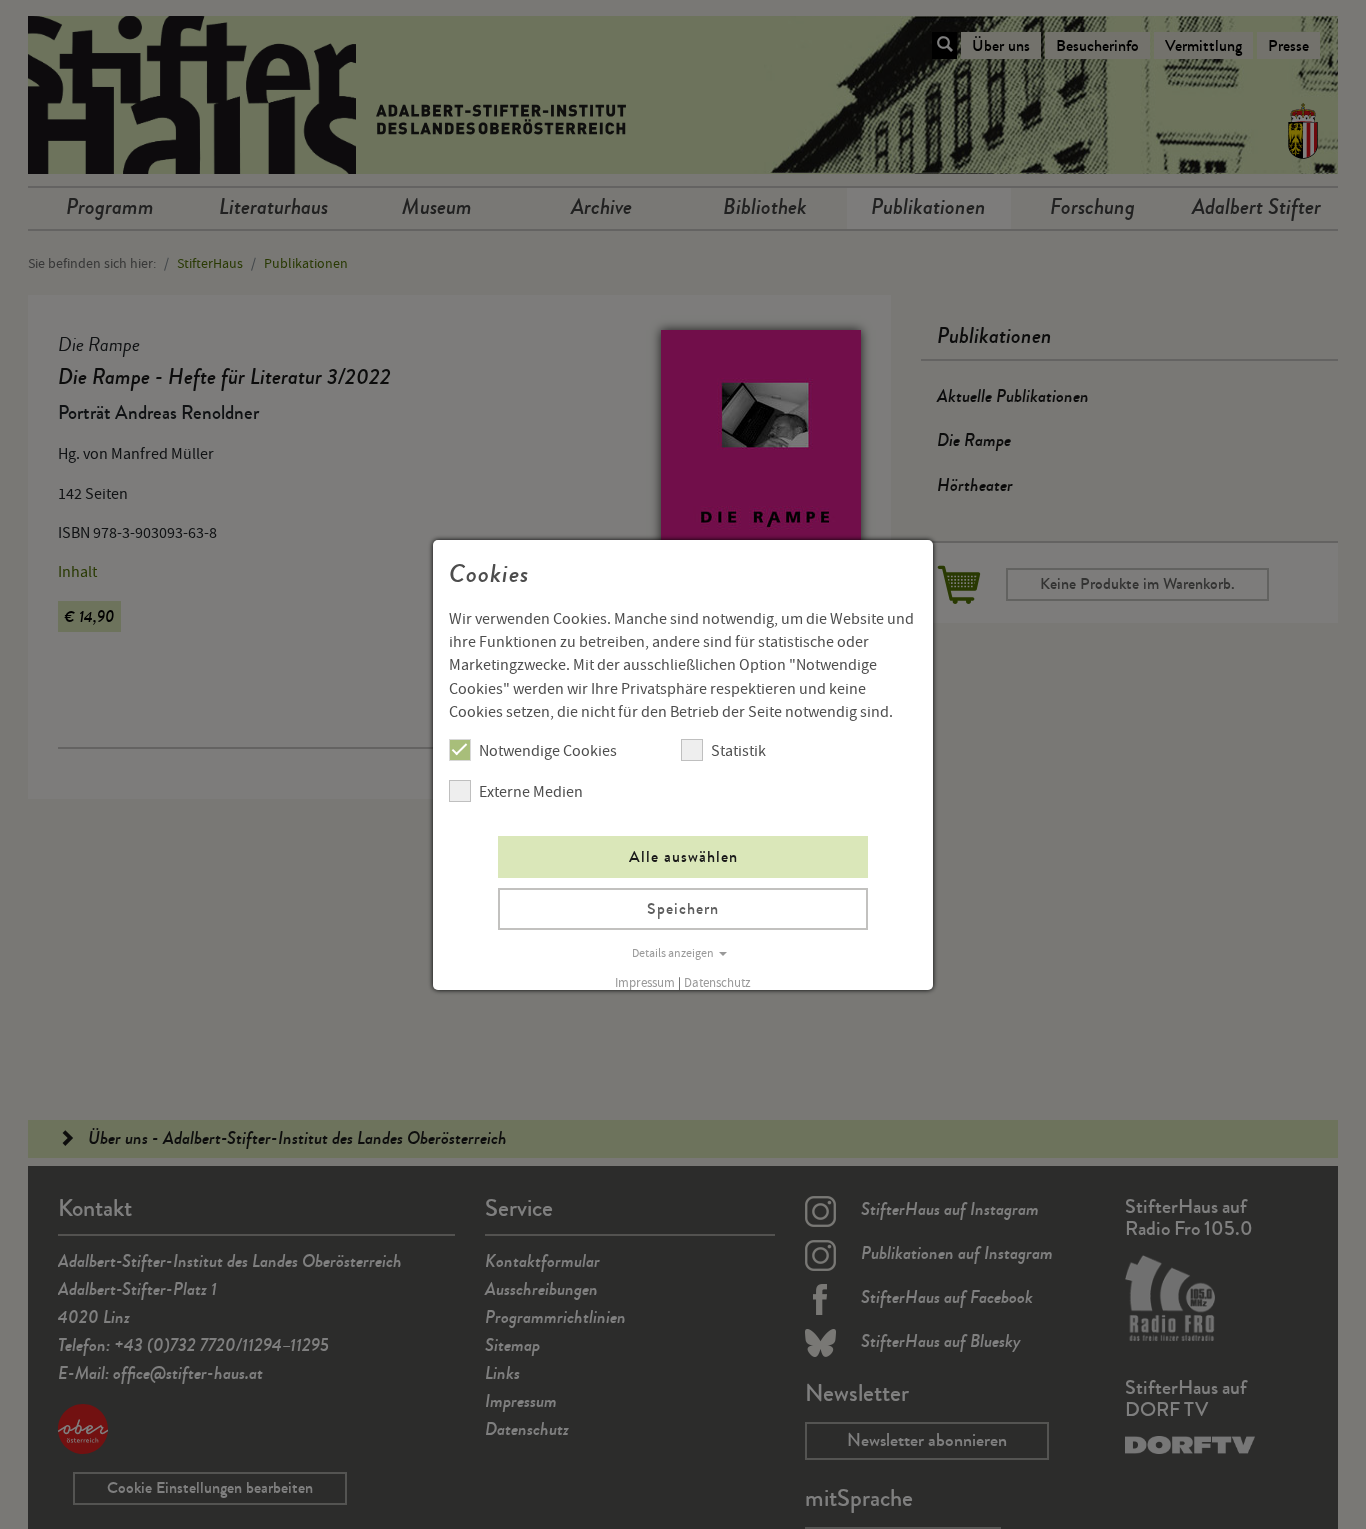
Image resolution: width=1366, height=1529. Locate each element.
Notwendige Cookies (548, 751)
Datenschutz (717, 983)
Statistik (738, 751)
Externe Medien (531, 792)
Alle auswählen (683, 856)
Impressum (645, 983)
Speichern (683, 908)
